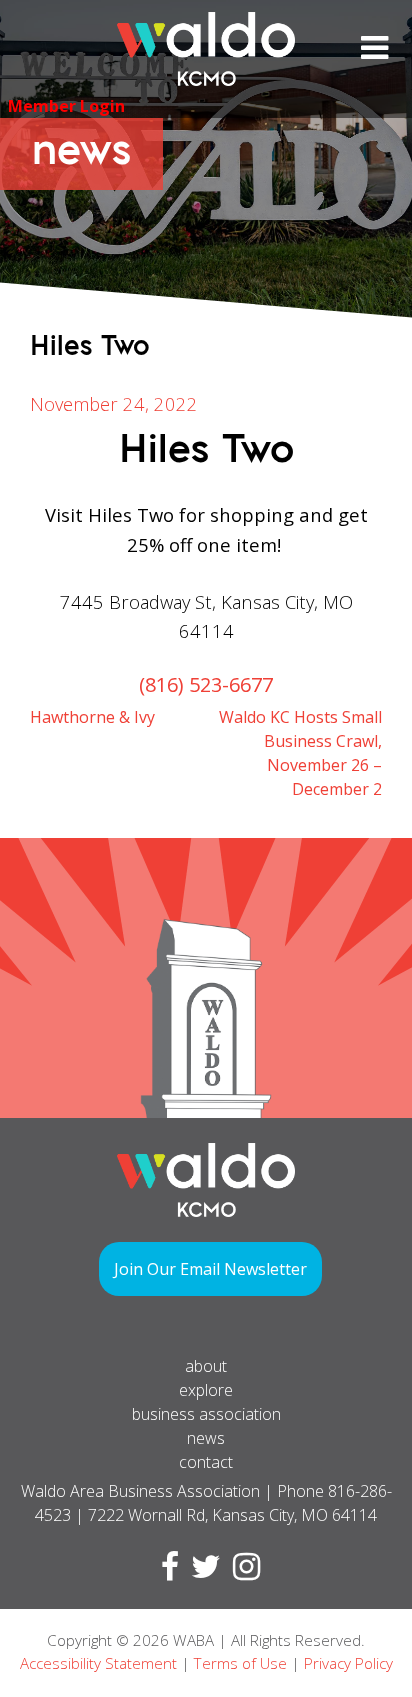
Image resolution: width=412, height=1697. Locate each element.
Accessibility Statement (98, 1663)
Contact (206, 1462)
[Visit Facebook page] (166, 1572)
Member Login (66, 106)
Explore (206, 1390)
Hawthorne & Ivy (92, 717)
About (206, 1366)
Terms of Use (240, 1663)
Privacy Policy (348, 1663)
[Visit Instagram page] (242, 1572)
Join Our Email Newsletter (210, 1269)
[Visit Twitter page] (202, 1572)
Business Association (206, 1414)
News (206, 1438)
